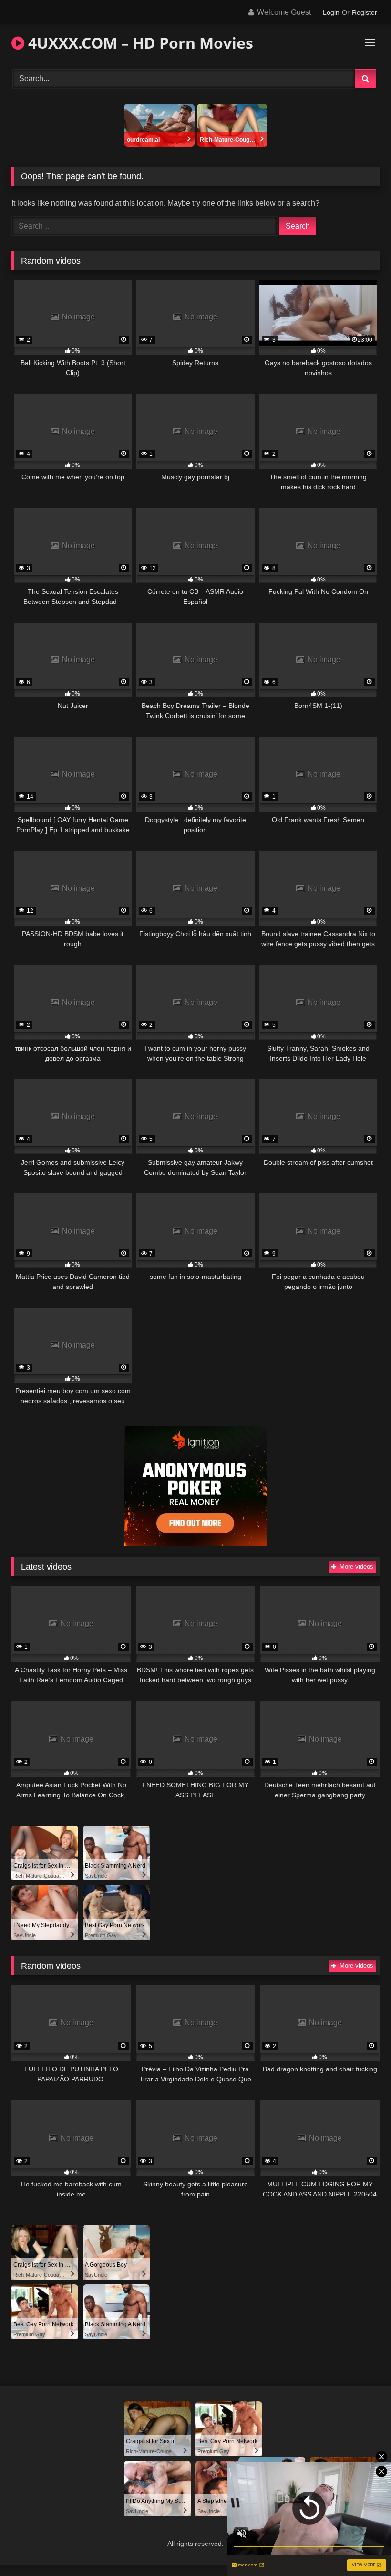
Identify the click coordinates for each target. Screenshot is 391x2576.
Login (331, 12)
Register (365, 12)
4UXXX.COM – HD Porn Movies (139, 43)
